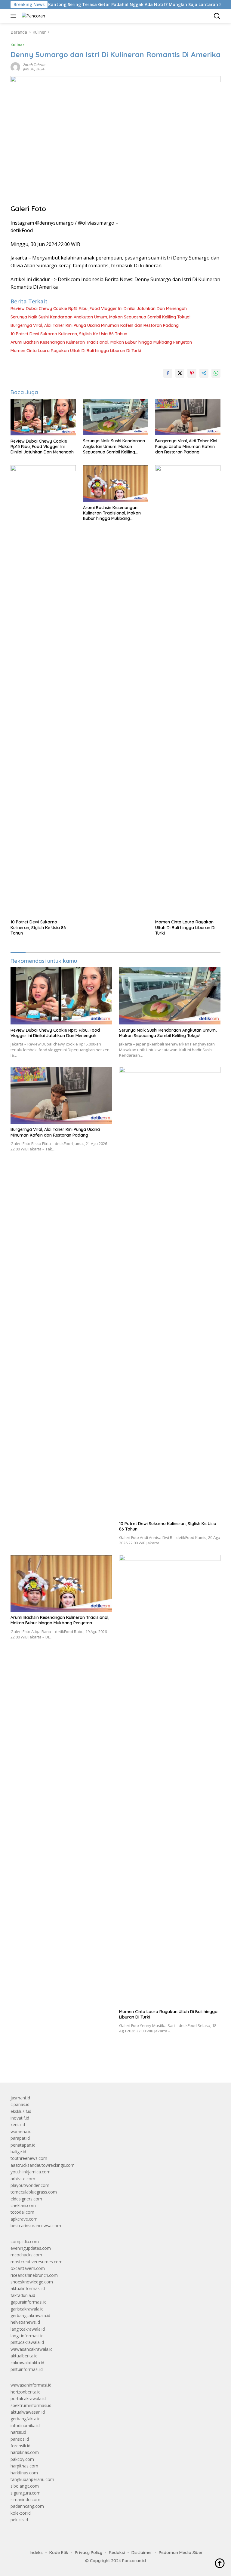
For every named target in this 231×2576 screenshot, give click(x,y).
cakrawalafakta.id (27, 2363)
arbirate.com (23, 2179)
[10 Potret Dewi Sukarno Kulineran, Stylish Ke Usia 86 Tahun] (43, 691)
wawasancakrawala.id (32, 2349)
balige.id (18, 2152)
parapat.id (20, 2138)
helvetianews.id (25, 2322)
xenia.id (18, 2125)
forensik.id (20, 2446)
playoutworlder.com (30, 2185)
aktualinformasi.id (28, 2288)
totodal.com (22, 2212)
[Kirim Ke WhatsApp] (216, 373)
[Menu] (15, 16)
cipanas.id (20, 2104)
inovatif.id (20, 2118)
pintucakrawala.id (27, 2342)
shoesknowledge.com (32, 2282)
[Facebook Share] (168, 373)
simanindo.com (25, 2499)
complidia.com (25, 2241)
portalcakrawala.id (28, 2398)
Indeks (36, 2553)
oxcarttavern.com (28, 2268)
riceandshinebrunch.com (34, 2275)
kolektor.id (21, 2513)
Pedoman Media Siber (181, 2553)
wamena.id (21, 2131)
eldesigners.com (26, 2199)
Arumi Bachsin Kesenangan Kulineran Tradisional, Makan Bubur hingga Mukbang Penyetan (101, 342)
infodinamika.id (25, 2426)
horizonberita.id (26, 2392)
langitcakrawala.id (28, 2329)
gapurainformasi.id (29, 2302)
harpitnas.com (24, 2466)
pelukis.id (19, 2520)
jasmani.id (20, 2098)
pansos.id (20, 2439)
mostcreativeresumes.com (37, 2262)
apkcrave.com (24, 2219)
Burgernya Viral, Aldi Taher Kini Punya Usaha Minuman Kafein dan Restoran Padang (95, 325)
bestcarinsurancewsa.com (36, 2226)
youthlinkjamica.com (31, 2172)
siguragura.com (26, 2493)
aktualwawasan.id (28, 2412)
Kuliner (17, 45)
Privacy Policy (89, 2553)
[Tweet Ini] (180, 373)
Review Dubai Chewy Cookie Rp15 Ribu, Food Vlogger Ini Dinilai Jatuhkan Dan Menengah (99, 309)
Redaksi (117, 2553)
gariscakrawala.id (27, 2309)
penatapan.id (23, 2145)
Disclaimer (142, 2553)
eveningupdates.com (31, 2248)
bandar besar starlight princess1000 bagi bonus (56, 2064)
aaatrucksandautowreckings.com (43, 2165)
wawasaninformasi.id (31, 2385)
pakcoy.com (22, 2459)
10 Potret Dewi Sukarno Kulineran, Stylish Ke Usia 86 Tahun (69, 334)
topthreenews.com (29, 2158)
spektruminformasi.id (31, 2405)
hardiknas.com (25, 2452)
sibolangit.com (25, 2486)
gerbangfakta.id (26, 2419)
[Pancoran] (33, 16)
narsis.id (18, 2432)
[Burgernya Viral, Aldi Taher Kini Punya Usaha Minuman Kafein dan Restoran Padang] (188, 417)
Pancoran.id (134, 2561)
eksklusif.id (21, 2111)
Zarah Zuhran (34, 65)
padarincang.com (27, 2506)
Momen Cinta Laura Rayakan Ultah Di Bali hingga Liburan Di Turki (76, 351)
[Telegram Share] (204, 373)
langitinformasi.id (27, 2336)
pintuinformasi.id (27, 2369)
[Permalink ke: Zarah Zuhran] (15, 67)
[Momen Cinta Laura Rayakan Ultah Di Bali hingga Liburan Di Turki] (188, 691)
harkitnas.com (24, 2473)
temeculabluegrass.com (34, 2192)
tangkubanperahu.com (32, 2479)
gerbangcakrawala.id (30, 2315)
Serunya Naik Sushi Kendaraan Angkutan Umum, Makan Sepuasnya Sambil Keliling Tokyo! (100, 317)
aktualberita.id (24, 2356)
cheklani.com (23, 2205)
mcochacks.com (26, 2255)
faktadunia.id (23, 2295)
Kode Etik (59, 2553)
